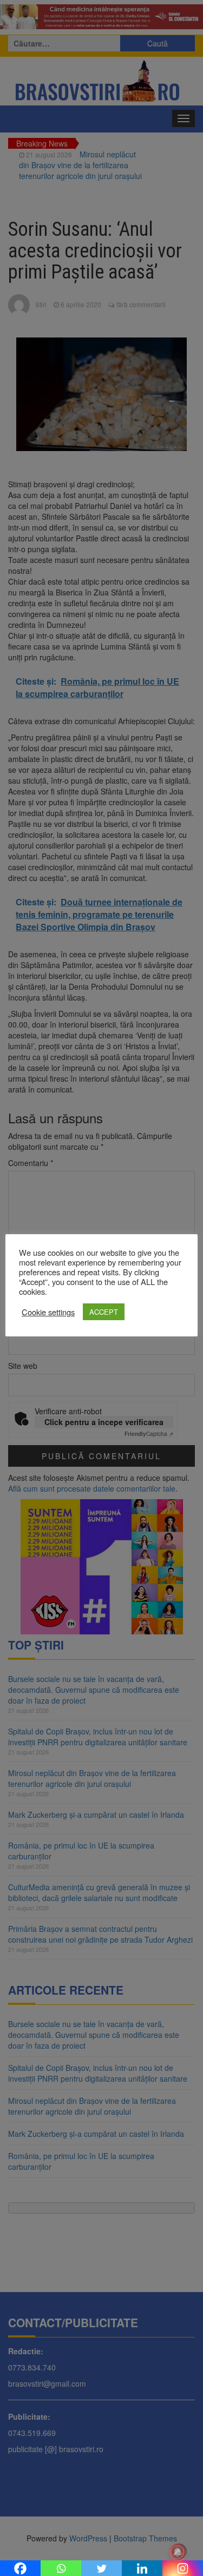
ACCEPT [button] (104, 1312)
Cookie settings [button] (48, 1312)
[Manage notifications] (178, 2552)
